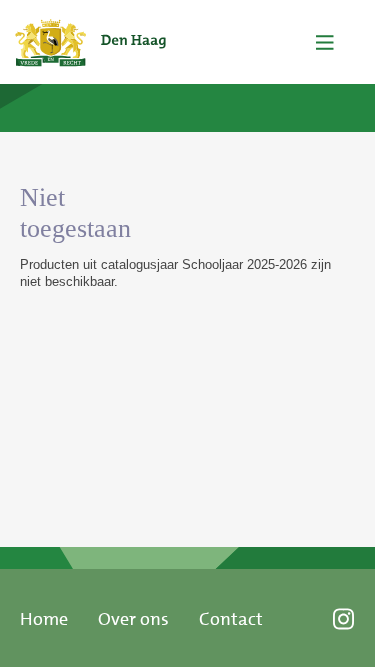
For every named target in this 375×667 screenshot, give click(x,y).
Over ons (133, 619)
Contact (231, 619)
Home (44, 619)
